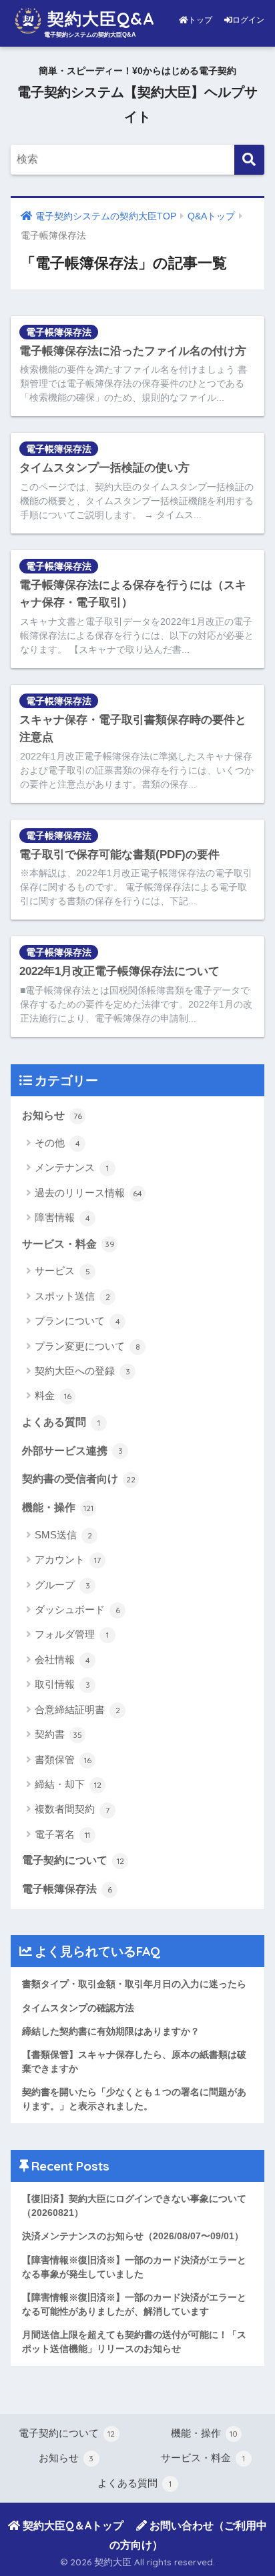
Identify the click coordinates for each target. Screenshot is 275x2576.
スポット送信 (72, 1296)
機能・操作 (58, 1507)
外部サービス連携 (72, 1451)
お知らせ (52, 1115)
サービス (62, 1271)
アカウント (68, 1559)
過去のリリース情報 (88, 1193)
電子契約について (73, 1860)
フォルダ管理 (72, 1634)
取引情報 (62, 1684)
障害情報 (62, 1217)
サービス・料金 (68, 1244)
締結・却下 (68, 1784)
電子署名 (62, 1834)
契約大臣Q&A (98, 18)
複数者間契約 (72, 1809)
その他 (57, 1143)
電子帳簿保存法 (59, 332)
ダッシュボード (77, 1609)
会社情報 (62, 1659)
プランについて (77, 1321)
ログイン (248, 20)
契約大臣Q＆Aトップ (72, 2525)
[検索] (249, 160)
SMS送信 (63, 1535)
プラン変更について (87, 1346)
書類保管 (63, 1759)
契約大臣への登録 (82, 1371)
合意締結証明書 (77, 1709)
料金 (53, 1395)
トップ (201, 20)
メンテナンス (72, 1167)
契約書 (58, 1734)
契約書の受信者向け (79, 1479)
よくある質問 (61, 1422)
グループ (62, 1585)
